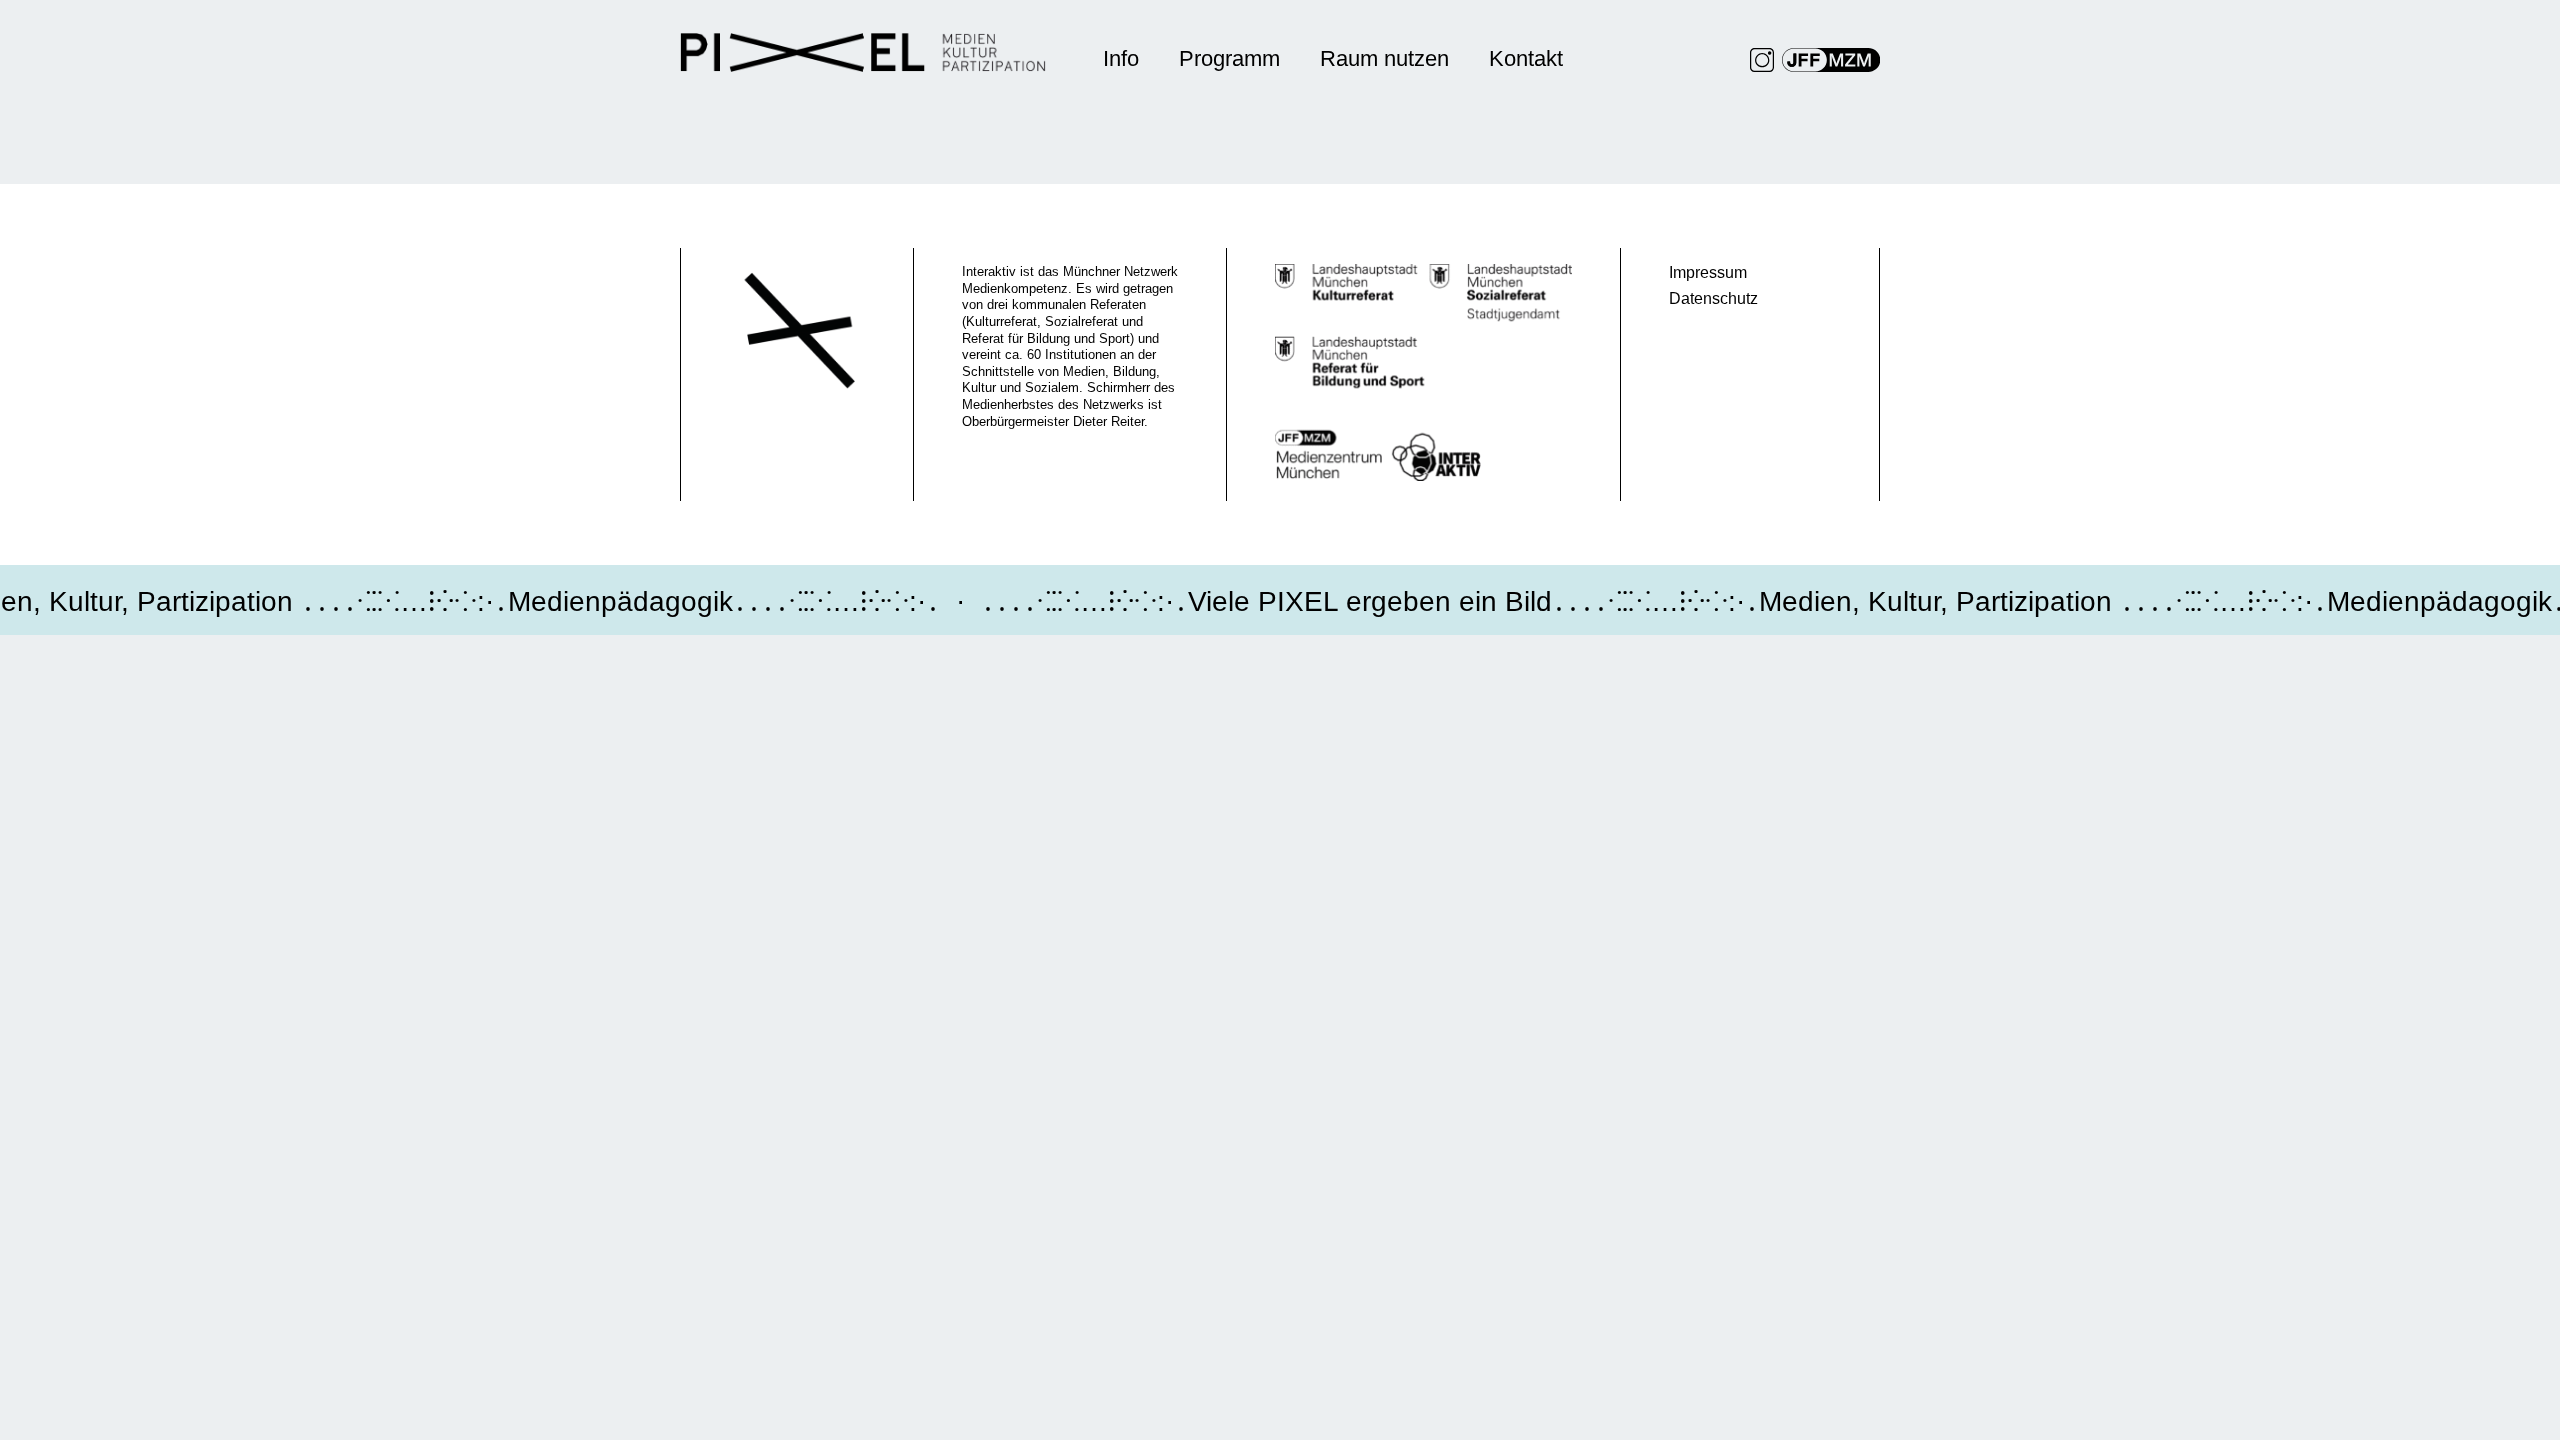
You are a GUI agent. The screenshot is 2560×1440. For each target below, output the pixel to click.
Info (1121, 58)
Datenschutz (1713, 298)
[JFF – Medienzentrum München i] (1831, 60)
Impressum (1708, 272)
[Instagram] (1762, 60)
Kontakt (1526, 58)
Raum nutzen (1384, 58)
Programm (1229, 58)
